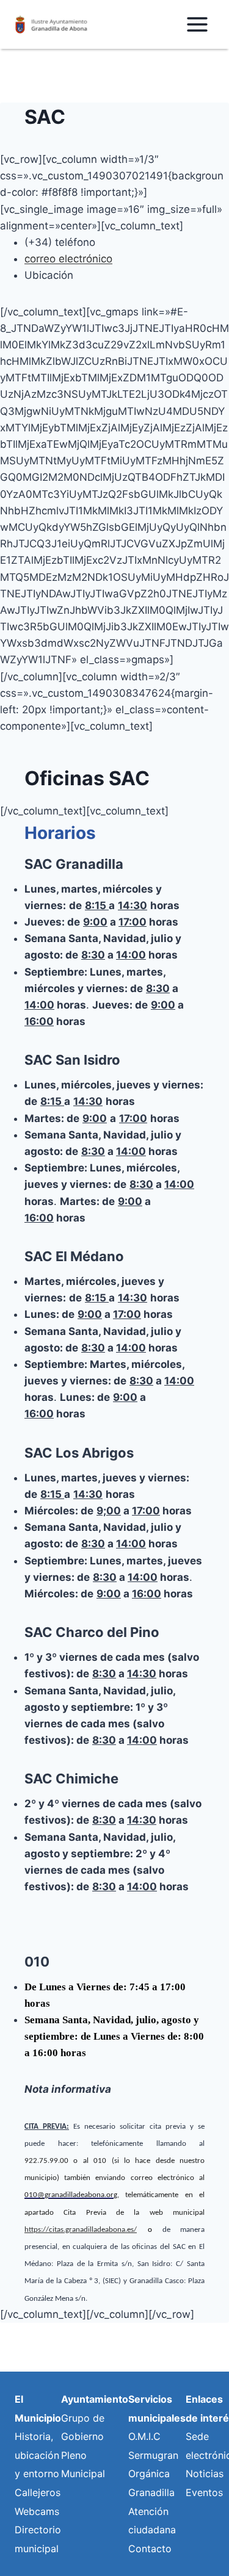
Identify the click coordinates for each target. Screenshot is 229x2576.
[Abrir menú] (197, 24)
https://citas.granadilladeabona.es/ (81, 2230)
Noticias (205, 2473)
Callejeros (38, 2492)
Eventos (204, 2492)
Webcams (37, 2511)
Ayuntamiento (95, 2399)
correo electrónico (68, 259)
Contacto (150, 2549)
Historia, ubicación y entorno (37, 2455)
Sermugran (153, 2455)
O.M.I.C (144, 2436)
